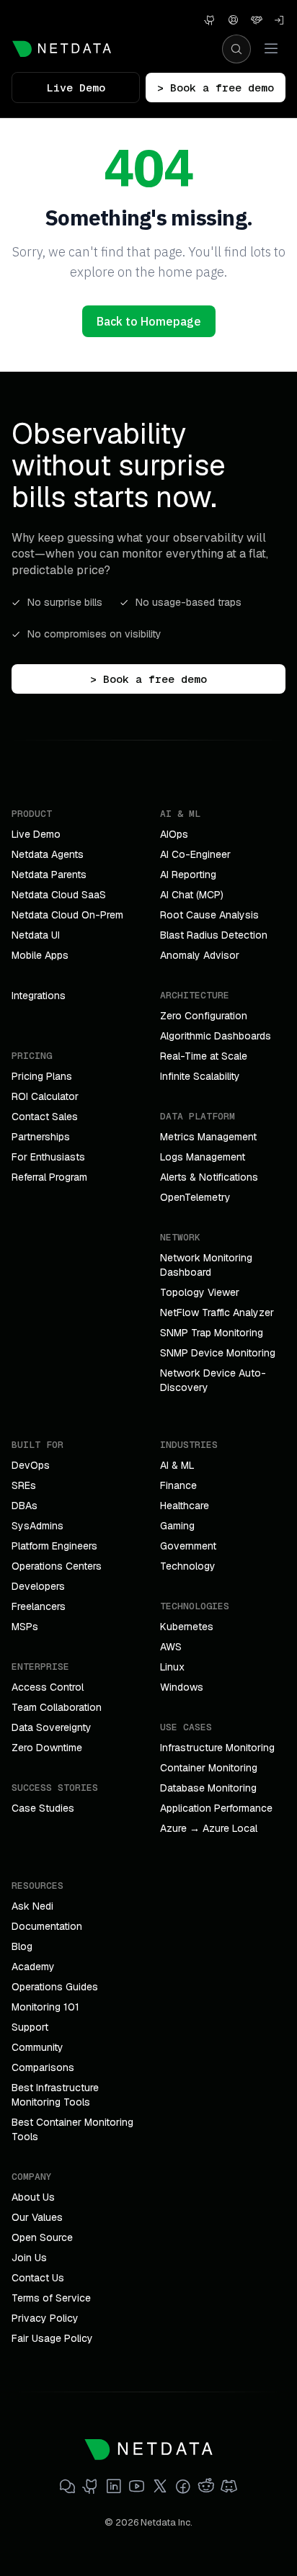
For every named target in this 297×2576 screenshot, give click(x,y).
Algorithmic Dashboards (216, 1036)
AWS (171, 1647)
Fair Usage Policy (52, 2338)
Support (30, 2027)
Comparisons (43, 2067)
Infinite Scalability (200, 1076)
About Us (33, 2197)
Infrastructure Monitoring (217, 1748)
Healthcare (185, 1506)
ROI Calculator (45, 1096)
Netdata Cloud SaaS (59, 895)
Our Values (37, 2217)
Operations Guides (55, 1987)
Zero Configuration (204, 1016)
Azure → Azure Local (209, 1828)
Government (188, 1546)
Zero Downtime (47, 1748)
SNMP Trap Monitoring (212, 1333)
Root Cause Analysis (209, 915)
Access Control (48, 1687)
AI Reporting (188, 875)
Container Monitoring (209, 1768)
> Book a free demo (216, 88)
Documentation (47, 1926)
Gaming (177, 1526)
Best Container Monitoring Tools (72, 2129)
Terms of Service (51, 2298)
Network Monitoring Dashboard (206, 1265)
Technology (188, 1566)
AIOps (174, 834)
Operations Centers (57, 1566)
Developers (38, 1586)
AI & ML (177, 1465)
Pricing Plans (42, 1076)
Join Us (29, 2258)
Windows (182, 1687)
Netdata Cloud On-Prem (67, 915)
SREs (24, 1485)
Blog (22, 1946)
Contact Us (38, 2278)
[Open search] (236, 49)
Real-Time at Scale (204, 1056)
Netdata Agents (48, 854)
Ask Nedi (32, 1906)
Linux (172, 1667)
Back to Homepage (149, 321)
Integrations (39, 996)
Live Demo (76, 88)
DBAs (25, 1506)
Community (37, 2047)
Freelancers (39, 1606)
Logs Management (203, 1157)
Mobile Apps (40, 955)
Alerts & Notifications (209, 1177)
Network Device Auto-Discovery (213, 1380)
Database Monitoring (208, 1788)
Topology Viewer (200, 1292)
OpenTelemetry (195, 1197)
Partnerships (41, 1137)
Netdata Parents (49, 875)
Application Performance (216, 1808)
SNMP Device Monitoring (218, 1353)
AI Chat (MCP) (192, 895)
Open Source (42, 2237)
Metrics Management (208, 1137)
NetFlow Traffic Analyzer (217, 1312)
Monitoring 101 (45, 2007)
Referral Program (49, 1177)
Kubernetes (187, 1627)
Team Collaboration (57, 1707)
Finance (178, 1485)
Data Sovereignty (52, 1727)
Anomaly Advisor (200, 955)
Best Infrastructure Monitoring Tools (55, 2095)
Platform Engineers (54, 1546)
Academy (33, 1967)
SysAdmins (37, 1526)
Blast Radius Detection (214, 935)
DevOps (31, 1465)
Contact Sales (45, 1117)
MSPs (25, 1627)
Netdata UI (36, 935)
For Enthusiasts (48, 1157)
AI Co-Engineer (195, 854)
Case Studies (43, 1808)
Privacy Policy (45, 2318)
